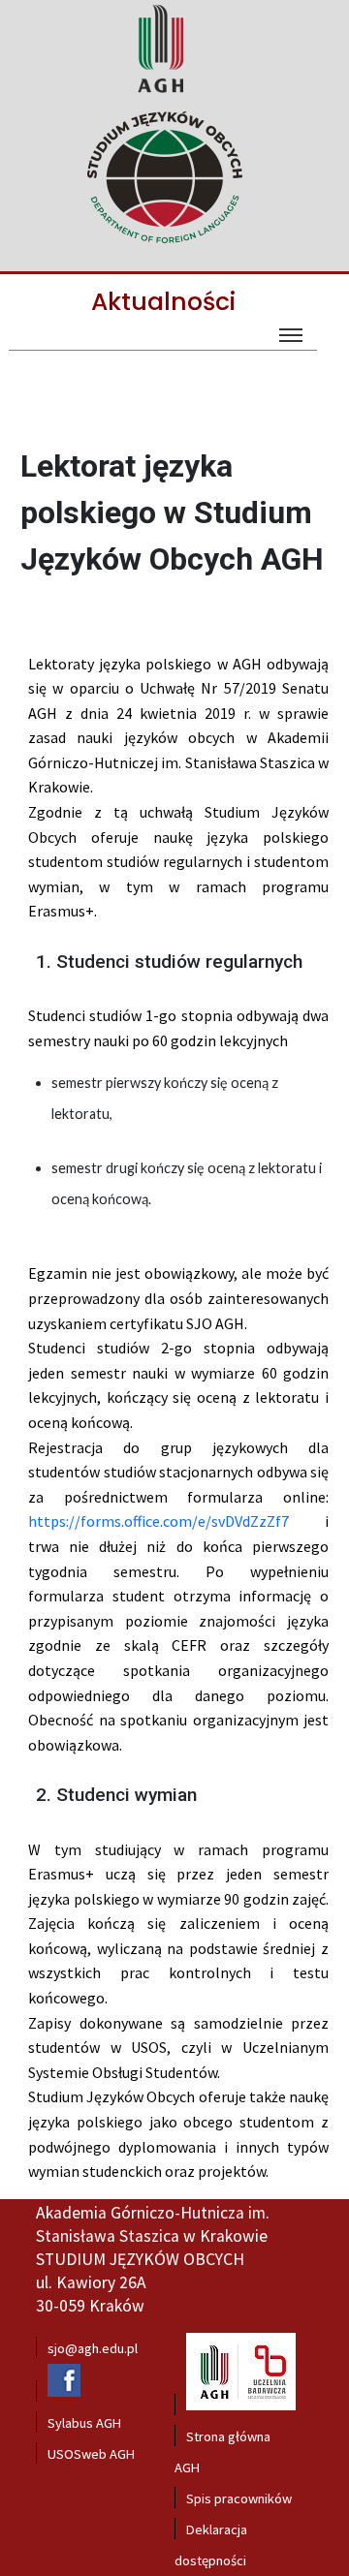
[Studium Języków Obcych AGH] (172, 179)
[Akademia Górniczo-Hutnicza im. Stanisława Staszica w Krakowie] (160, 92)
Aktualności (163, 302)
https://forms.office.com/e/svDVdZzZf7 (159, 1521)
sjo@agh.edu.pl (93, 2348)
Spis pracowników (239, 2498)
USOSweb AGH (91, 2454)
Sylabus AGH (84, 2423)
